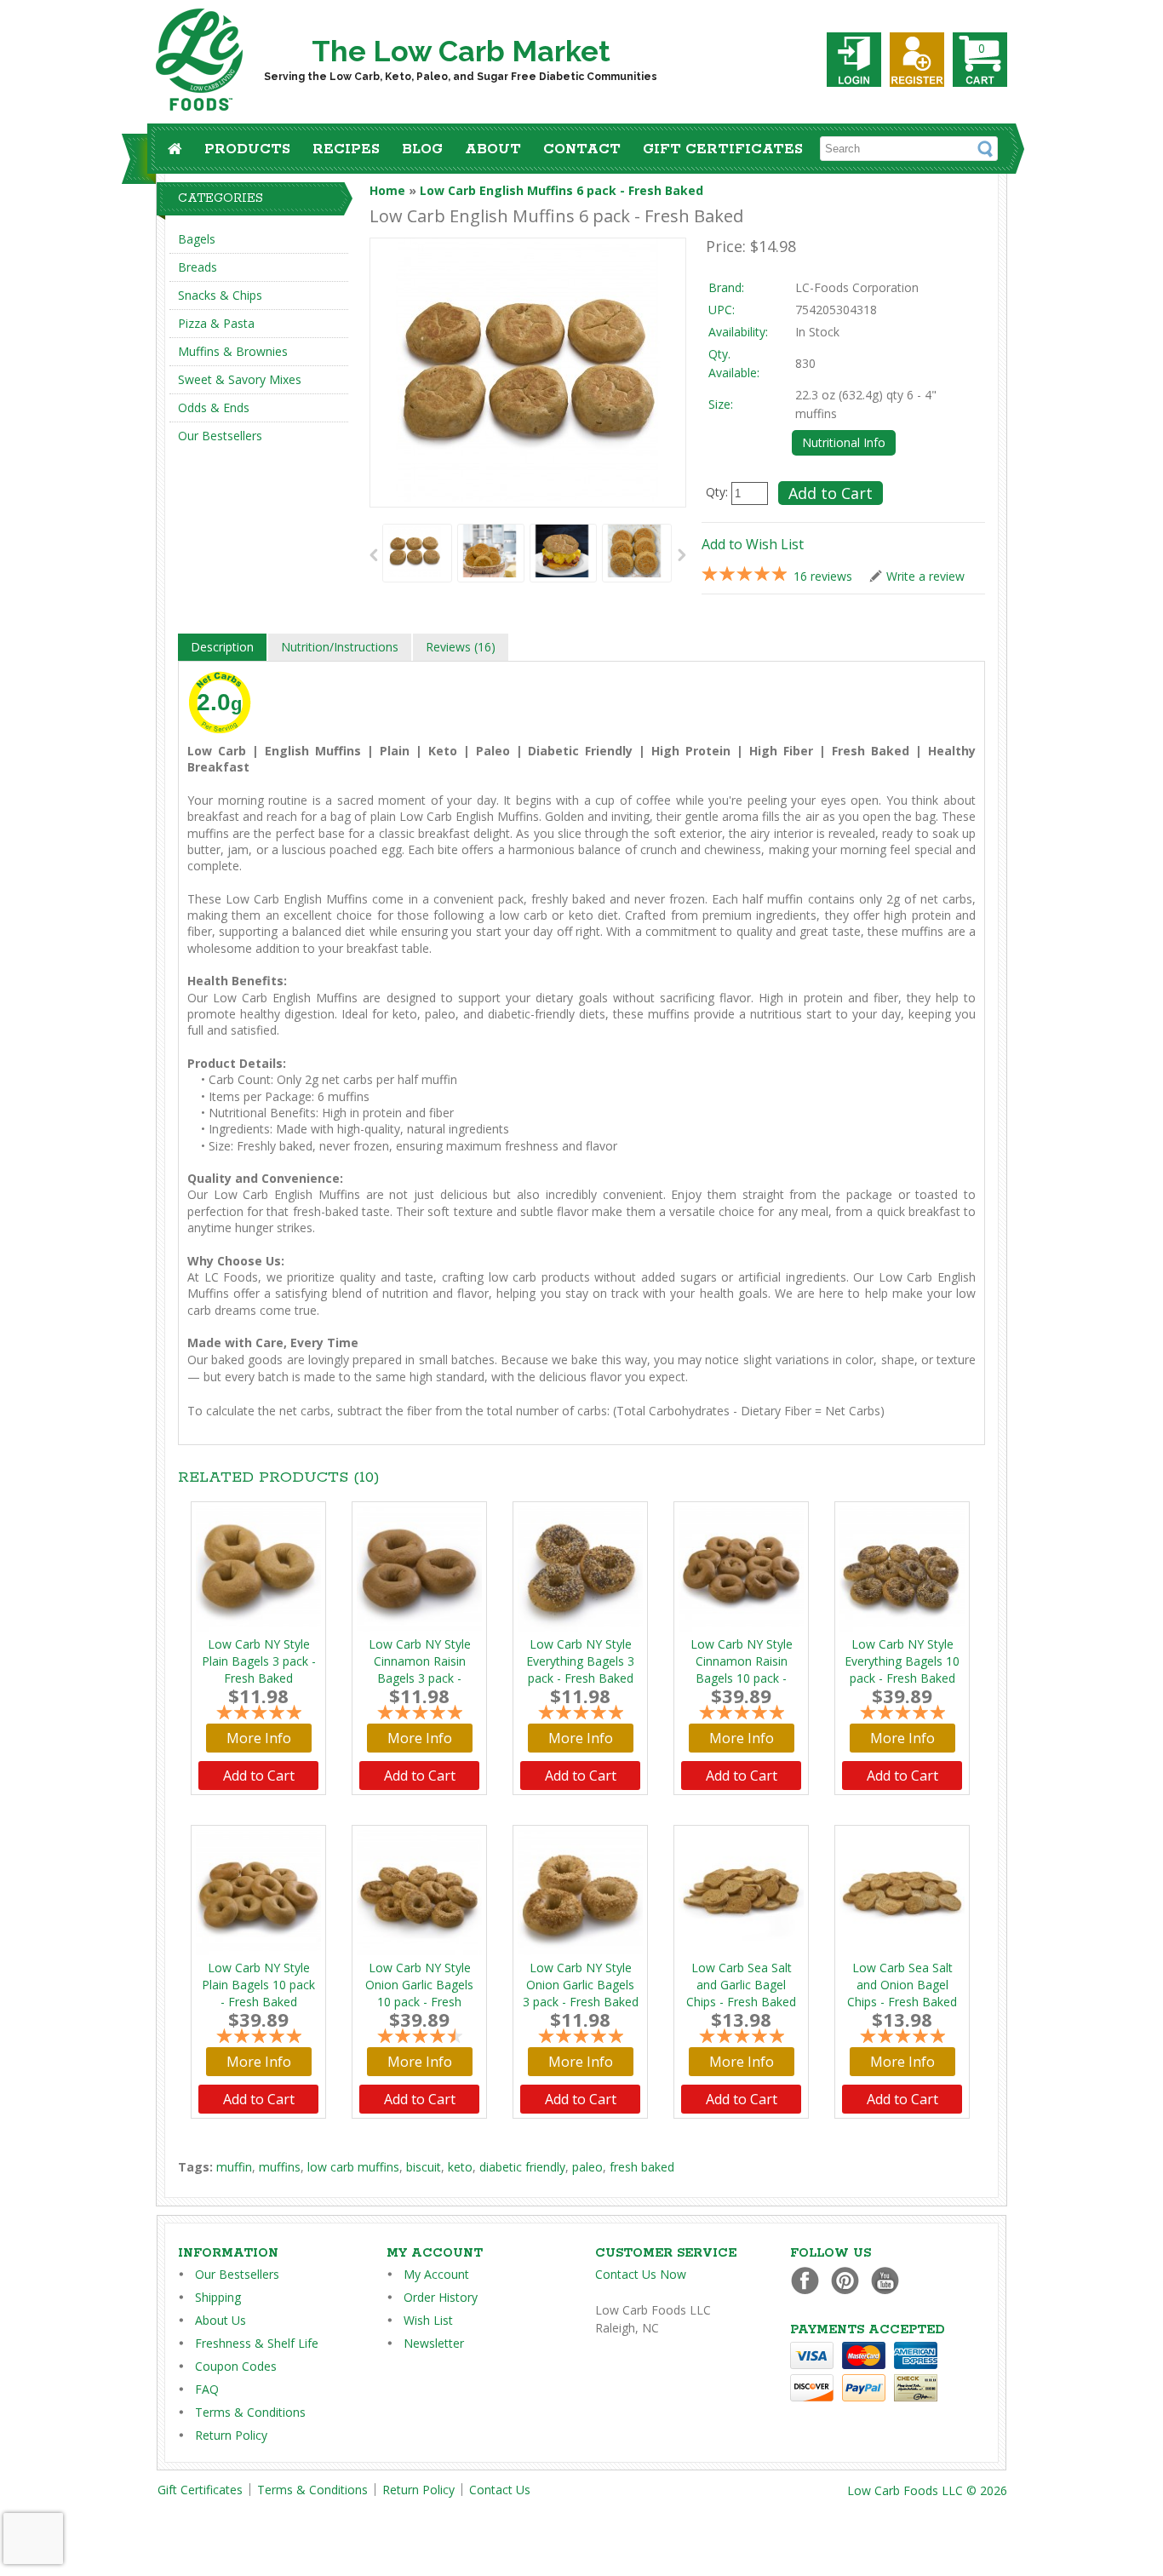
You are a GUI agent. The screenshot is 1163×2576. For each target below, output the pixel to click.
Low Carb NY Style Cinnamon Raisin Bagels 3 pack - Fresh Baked (420, 1670)
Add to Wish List (753, 544)
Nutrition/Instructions (340, 647)
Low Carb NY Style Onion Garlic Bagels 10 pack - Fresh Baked (419, 1993)
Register (917, 60)
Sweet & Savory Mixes (240, 379)
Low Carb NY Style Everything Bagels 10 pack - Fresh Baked (902, 1661)
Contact (582, 149)
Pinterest (849, 2280)
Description (222, 647)
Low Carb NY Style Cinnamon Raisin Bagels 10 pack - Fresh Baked (742, 1670)
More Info (259, 1738)
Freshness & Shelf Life (257, 2343)
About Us (221, 2320)
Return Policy (231, 2435)
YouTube (889, 2280)
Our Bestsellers (220, 436)
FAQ (207, 2389)
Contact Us (500, 2490)
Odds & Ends (214, 407)
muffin (234, 2167)
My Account (436, 2274)
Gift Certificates (723, 149)
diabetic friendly (522, 2167)
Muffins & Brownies (233, 351)
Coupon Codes (236, 2366)
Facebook (809, 2280)
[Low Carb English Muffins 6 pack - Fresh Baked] (415, 553)
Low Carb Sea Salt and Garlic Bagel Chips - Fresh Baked (741, 1985)
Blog (422, 149)
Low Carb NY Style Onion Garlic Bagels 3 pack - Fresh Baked (581, 1985)
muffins (280, 2167)
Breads (198, 267)
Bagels (197, 239)
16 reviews (823, 576)
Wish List (428, 2320)
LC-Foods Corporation (857, 287)
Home (387, 190)
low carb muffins (353, 2167)
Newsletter (434, 2343)
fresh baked (642, 2167)
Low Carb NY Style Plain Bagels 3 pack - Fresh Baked (259, 1661)
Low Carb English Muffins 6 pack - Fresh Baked (561, 190)
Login (854, 60)
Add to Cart (259, 1776)
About (493, 149)
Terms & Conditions (250, 2412)
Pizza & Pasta (216, 323)
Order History (441, 2297)
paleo (587, 2167)
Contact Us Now (641, 2274)
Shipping (218, 2297)
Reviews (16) (461, 647)
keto (460, 2167)
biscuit (424, 2167)
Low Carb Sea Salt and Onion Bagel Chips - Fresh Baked (902, 1985)
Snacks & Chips (220, 295)
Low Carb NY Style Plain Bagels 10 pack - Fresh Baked (258, 1985)
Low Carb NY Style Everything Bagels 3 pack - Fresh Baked (580, 1661)
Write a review (925, 576)
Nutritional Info (844, 442)
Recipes (346, 149)
